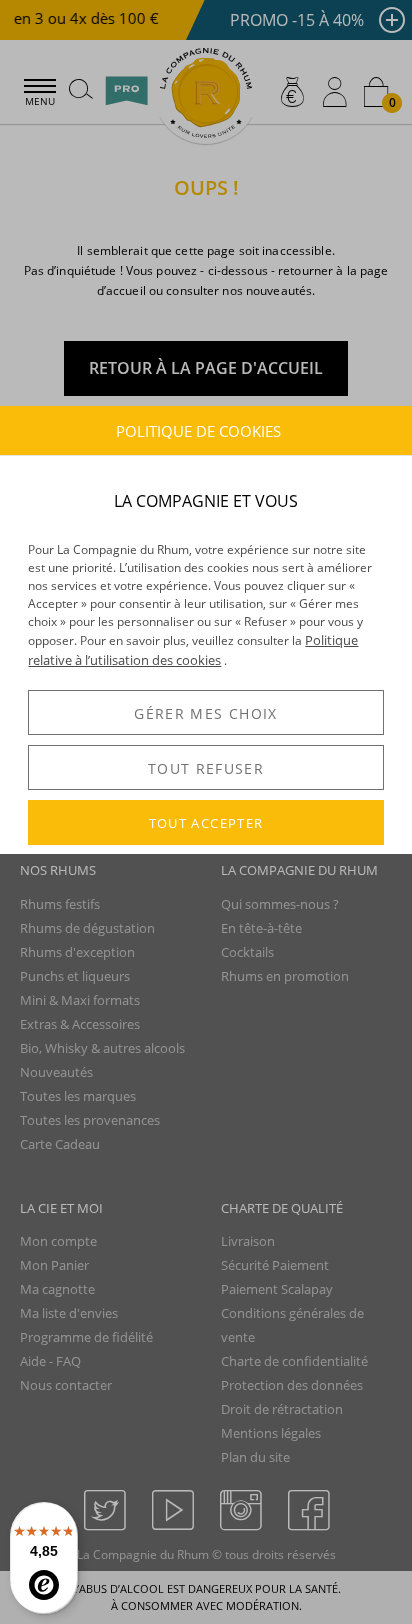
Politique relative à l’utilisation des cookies (193, 650)
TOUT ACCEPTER (206, 823)
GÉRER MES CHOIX (205, 713)
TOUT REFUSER (206, 768)
